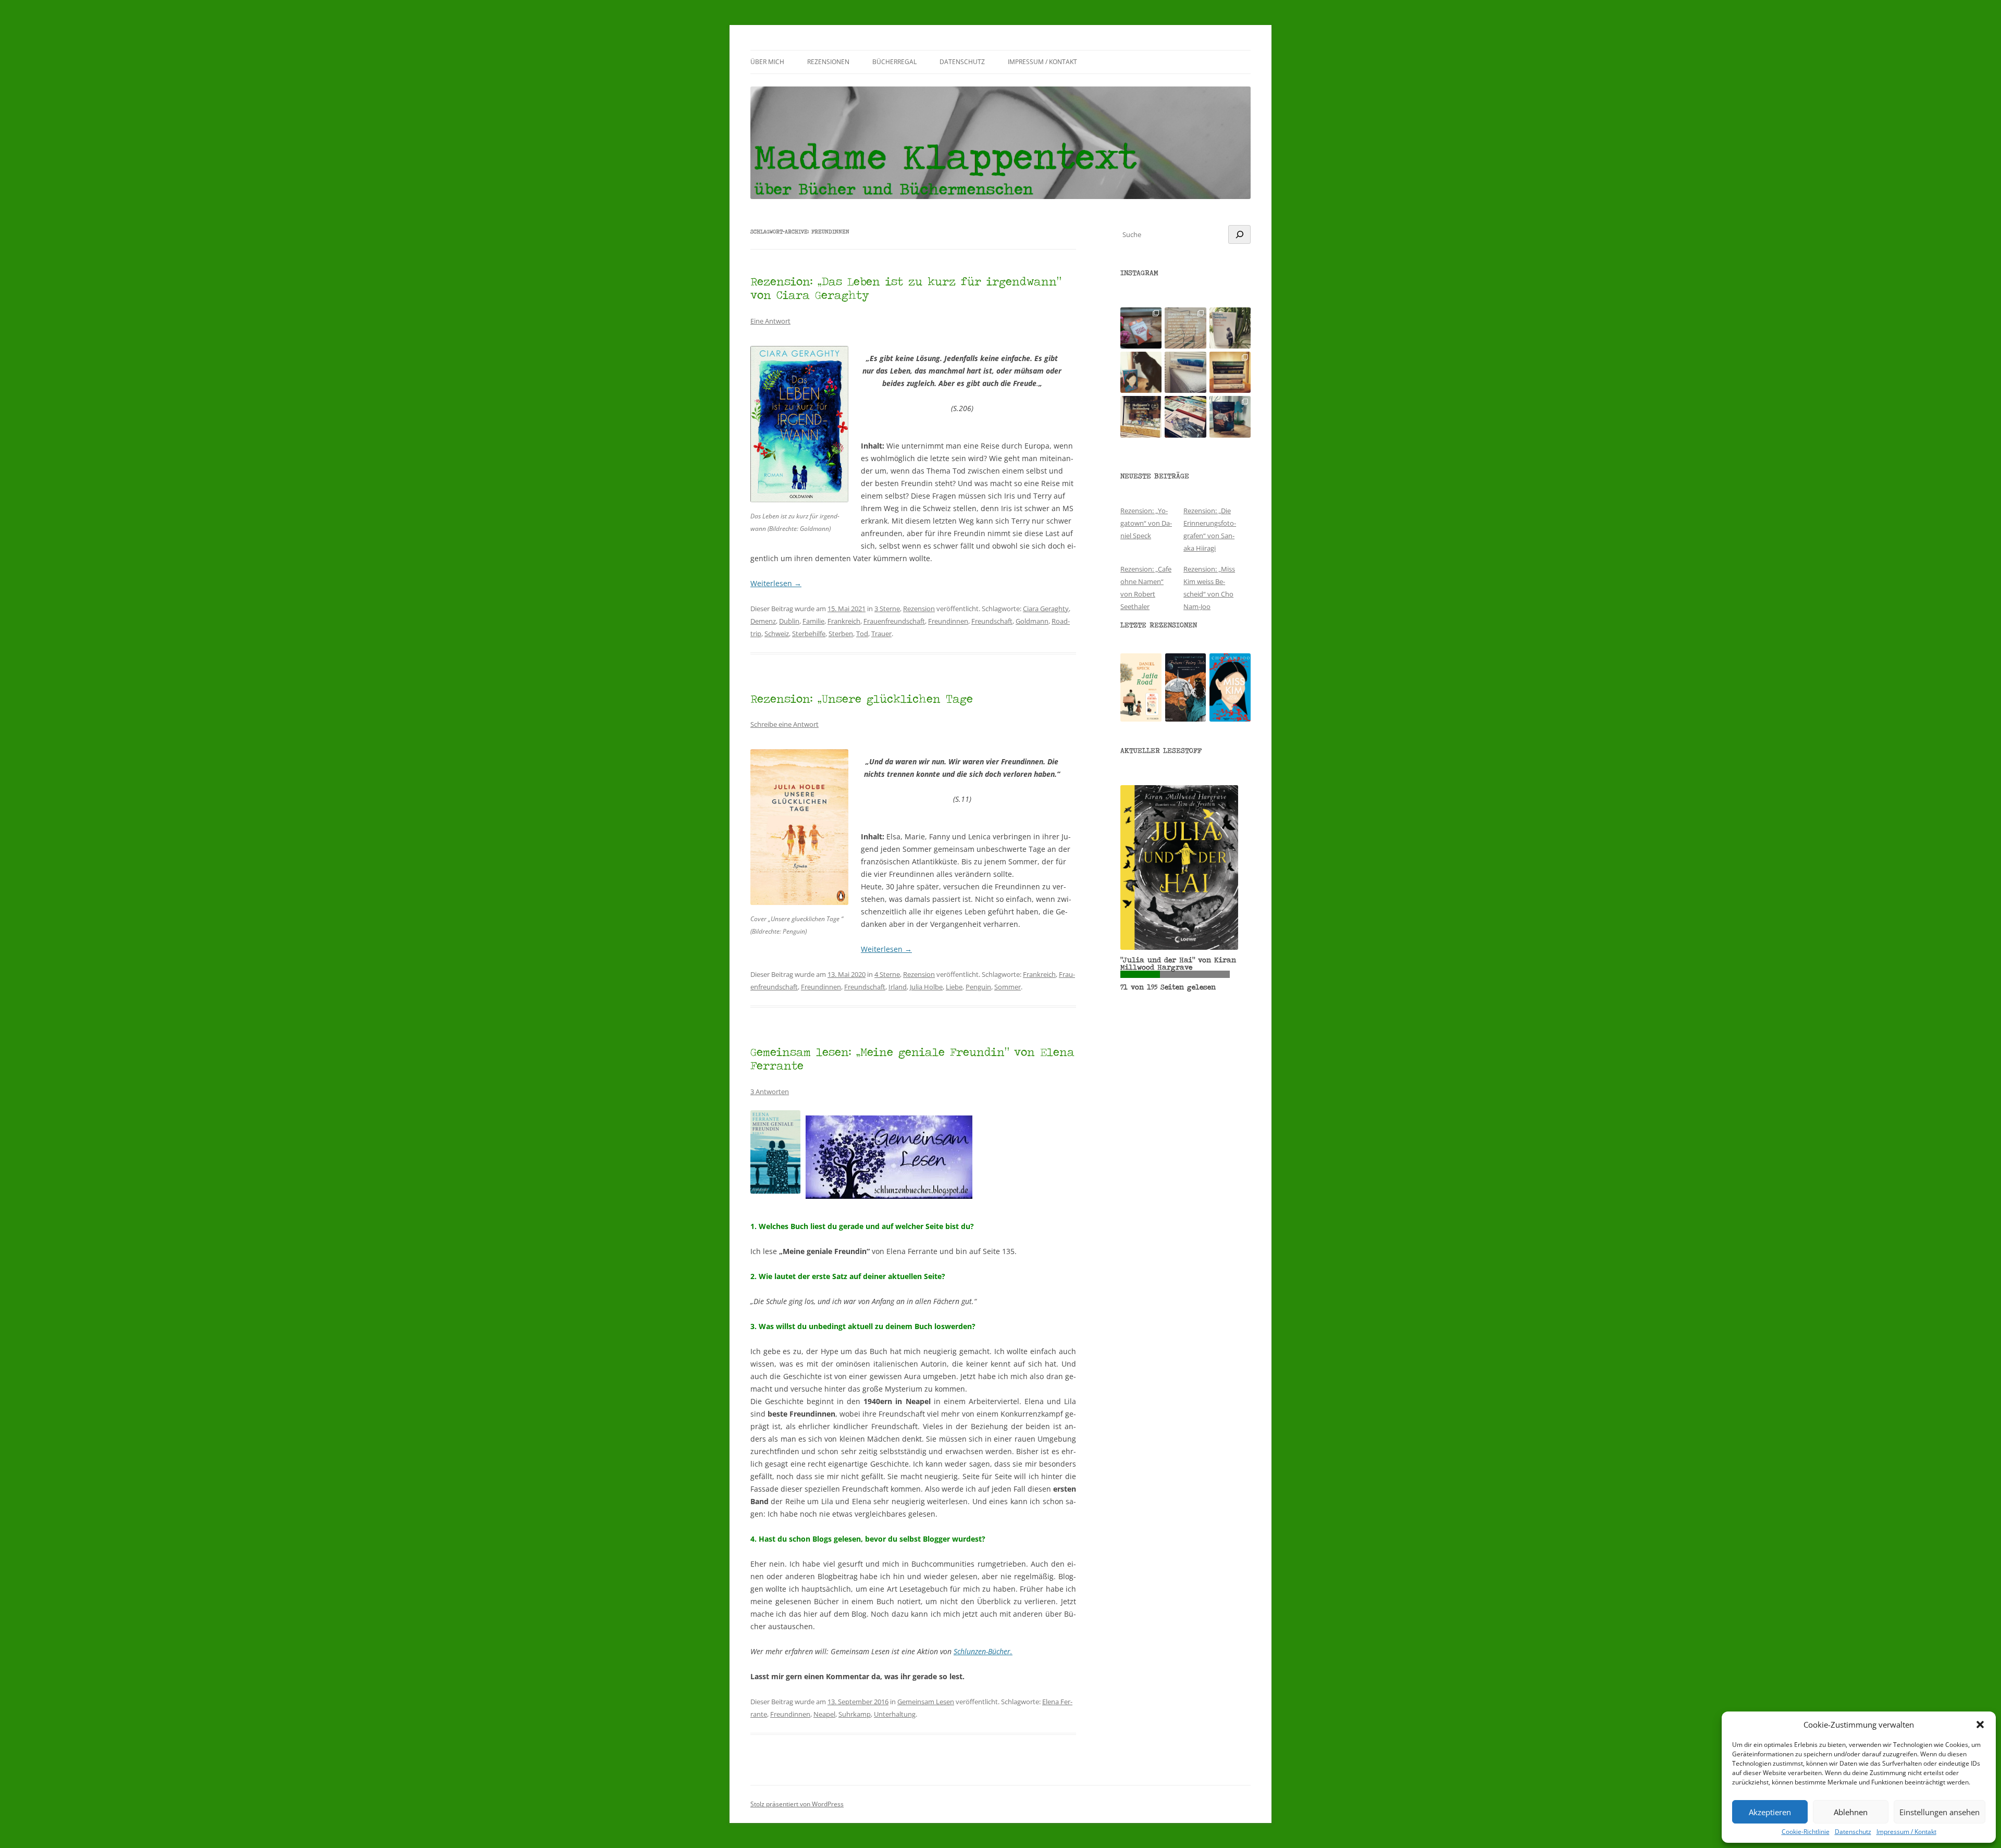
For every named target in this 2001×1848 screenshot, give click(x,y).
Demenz (763, 621)
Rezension (919, 609)
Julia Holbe (926, 987)
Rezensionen (828, 62)
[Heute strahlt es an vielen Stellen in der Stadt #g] (1141, 417)
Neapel (824, 1714)
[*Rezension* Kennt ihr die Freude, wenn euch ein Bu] (1230, 417)
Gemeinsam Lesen (926, 1702)
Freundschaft (992, 621)
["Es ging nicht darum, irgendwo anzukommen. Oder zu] (1185, 328)
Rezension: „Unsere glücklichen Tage (862, 698)
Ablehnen (1851, 1812)
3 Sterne (887, 609)
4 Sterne (887, 974)
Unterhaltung (895, 1714)
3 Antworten (770, 1092)
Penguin (978, 987)
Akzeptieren (1770, 1812)
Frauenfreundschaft (894, 621)
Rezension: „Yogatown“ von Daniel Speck (1146, 523)
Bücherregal (894, 62)
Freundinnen (948, 621)
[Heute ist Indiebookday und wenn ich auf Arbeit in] (1185, 417)
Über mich (767, 62)
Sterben (841, 634)
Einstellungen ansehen (1940, 1812)
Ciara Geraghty (1046, 609)
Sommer (1008, 987)
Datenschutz (1853, 1832)
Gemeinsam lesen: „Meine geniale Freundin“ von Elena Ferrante (912, 1058)
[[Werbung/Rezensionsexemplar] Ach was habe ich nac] (1141, 372)
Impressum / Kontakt (1906, 1832)
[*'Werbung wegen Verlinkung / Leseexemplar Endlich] (1141, 328)
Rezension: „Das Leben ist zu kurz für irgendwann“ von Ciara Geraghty (906, 288)
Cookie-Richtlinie (1806, 1832)
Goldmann (1032, 621)
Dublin (789, 621)
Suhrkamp (855, 1714)
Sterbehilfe (809, 634)
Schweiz (777, 634)
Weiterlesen (776, 583)
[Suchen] (1239, 234)
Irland (898, 987)
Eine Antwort (770, 321)
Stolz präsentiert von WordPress (797, 1804)
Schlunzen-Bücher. (983, 1651)
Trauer (881, 634)
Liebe (954, 987)
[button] (1980, 1725)
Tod (862, 634)
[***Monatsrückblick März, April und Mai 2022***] (1230, 372)
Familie (813, 621)
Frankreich (844, 621)
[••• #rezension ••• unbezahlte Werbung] (1230, 328)
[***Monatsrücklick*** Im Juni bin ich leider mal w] (1185, 372)
